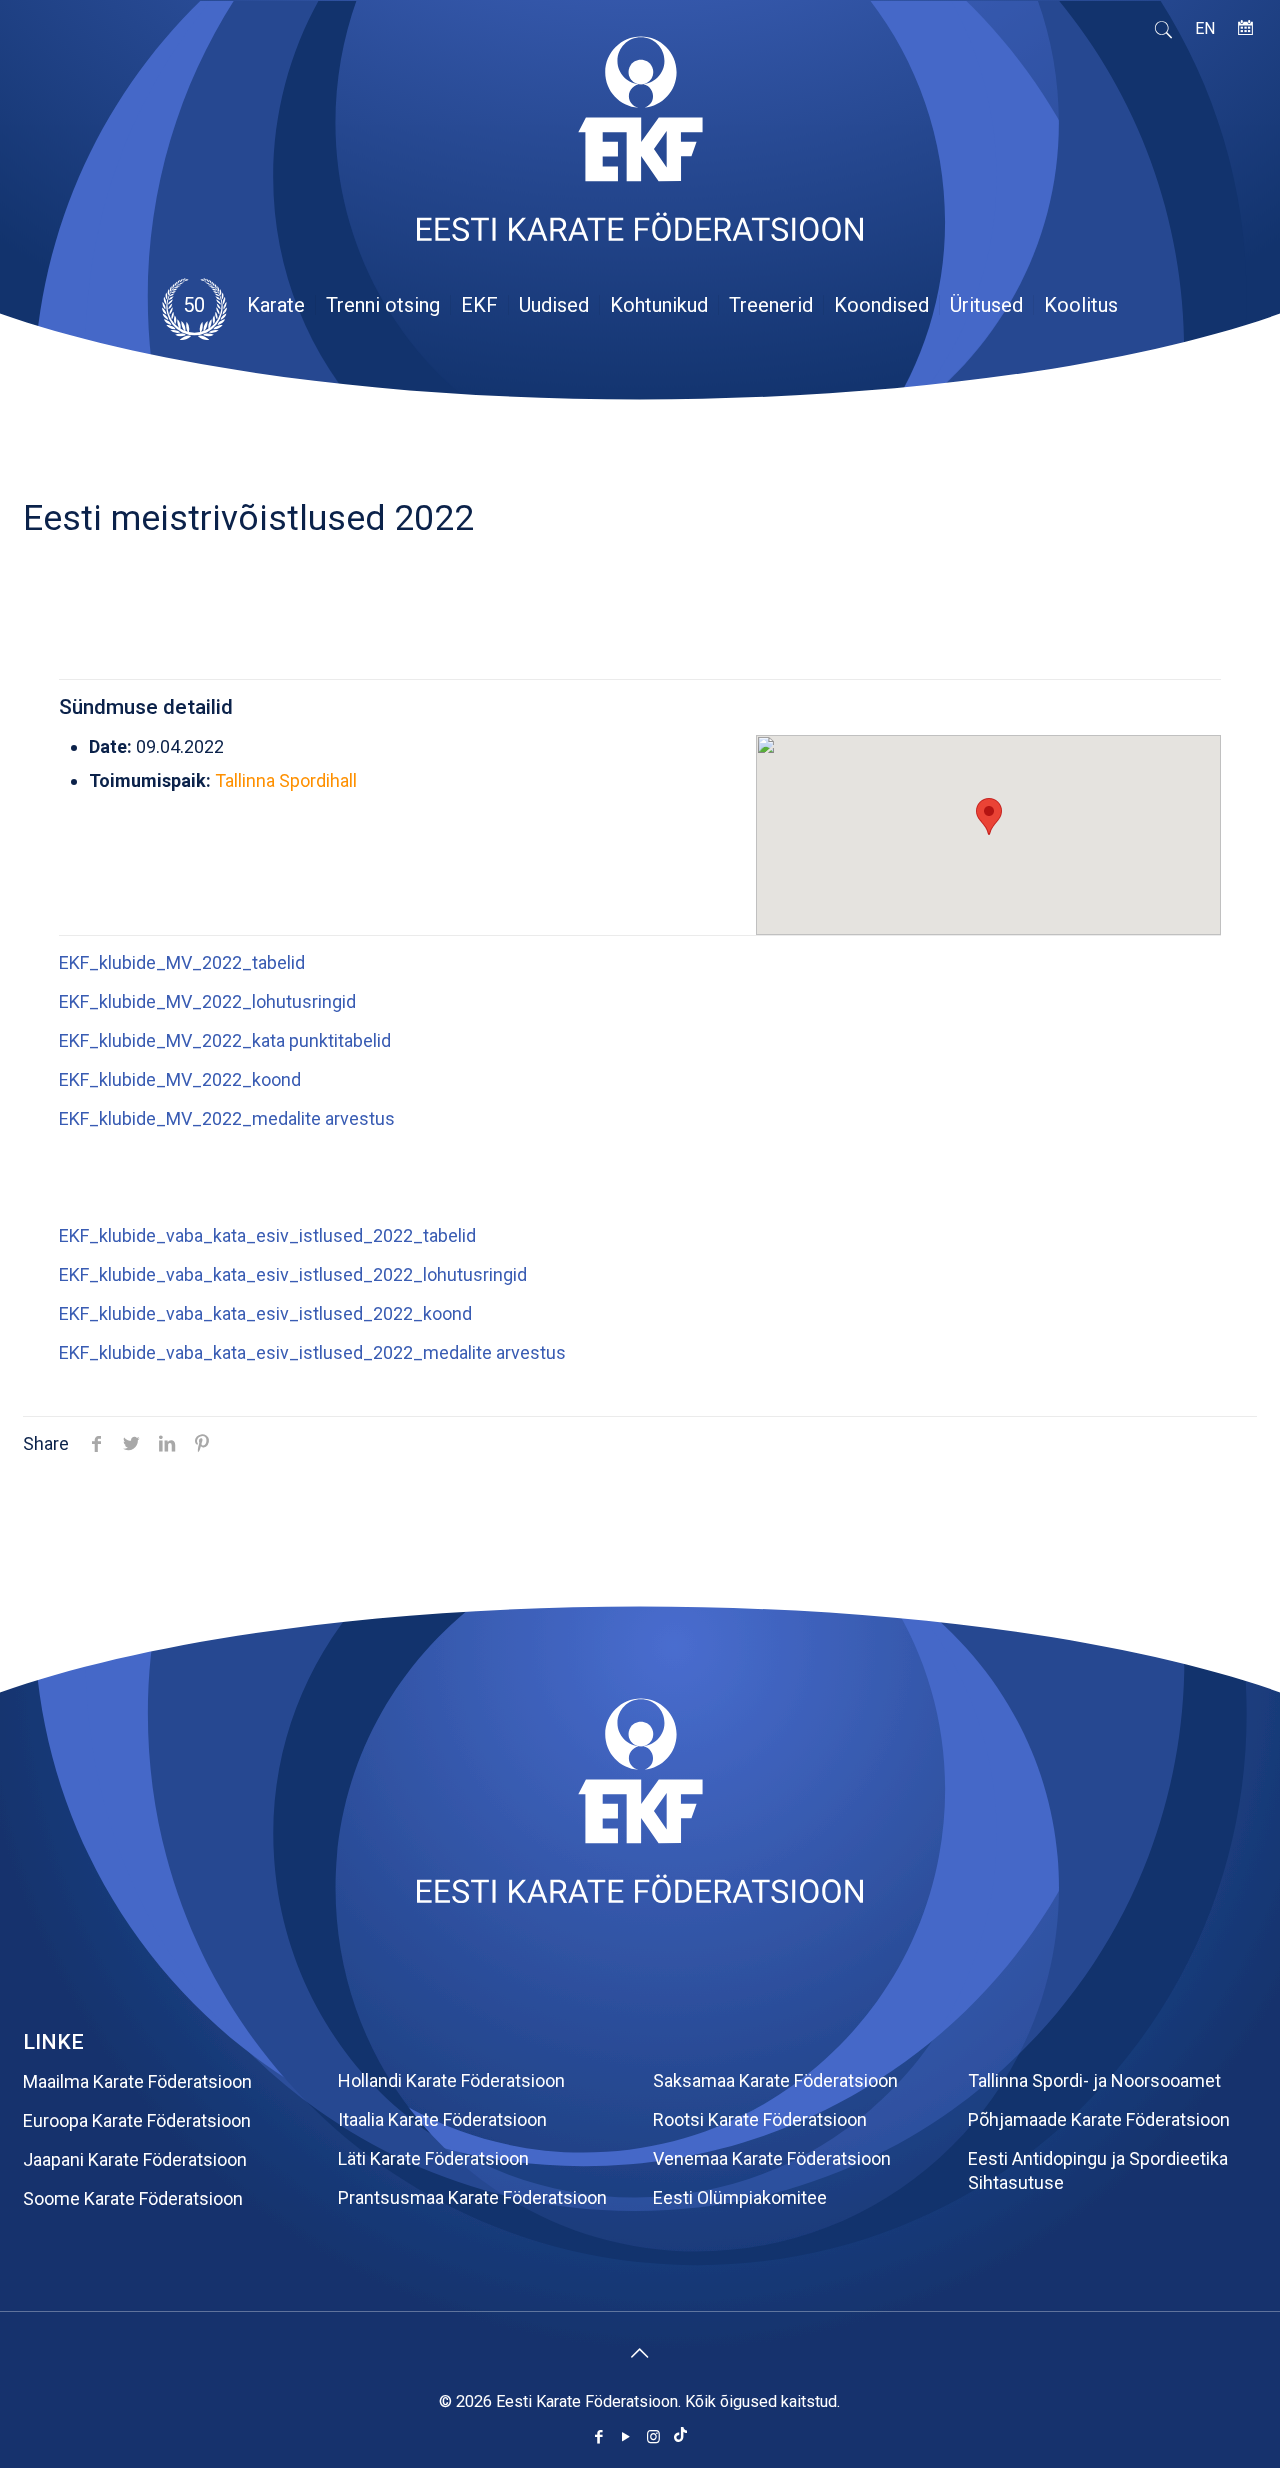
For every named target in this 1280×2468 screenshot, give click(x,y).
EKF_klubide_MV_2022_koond (180, 1079)
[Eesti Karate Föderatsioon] (640, 147)
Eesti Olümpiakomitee (740, 2197)
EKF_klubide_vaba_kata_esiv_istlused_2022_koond (265, 1313)
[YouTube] (626, 2437)
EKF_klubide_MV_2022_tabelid (182, 962)
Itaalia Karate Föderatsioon (442, 2119)
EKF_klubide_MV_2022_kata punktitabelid (225, 1040)
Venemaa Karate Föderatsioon (772, 2158)
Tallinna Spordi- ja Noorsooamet (1094, 2080)
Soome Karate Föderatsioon (133, 2198)
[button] (989, 816)
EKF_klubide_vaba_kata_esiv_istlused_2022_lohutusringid (293, 1274)
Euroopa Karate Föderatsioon (137, 2120)
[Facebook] (599, 2437)
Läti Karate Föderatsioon (433, 2158)
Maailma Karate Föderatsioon (137, 2081)
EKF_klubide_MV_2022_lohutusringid (207, 1001)
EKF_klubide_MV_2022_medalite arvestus (227, 1118)
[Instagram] (653, 2437)
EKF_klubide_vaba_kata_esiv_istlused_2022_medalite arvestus (312, 1352)
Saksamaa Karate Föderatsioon (775, 2080)
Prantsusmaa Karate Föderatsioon (472, 2197)
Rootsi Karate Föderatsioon (760, 2119)
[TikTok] (680, 2437)
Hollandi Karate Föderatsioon (451, 2080)
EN (1205, 28)
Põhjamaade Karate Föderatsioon (1099, 2119)
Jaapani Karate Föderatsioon (135, 2159)
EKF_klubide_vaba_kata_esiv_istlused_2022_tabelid (267, 1235)
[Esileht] (640, 1896)
